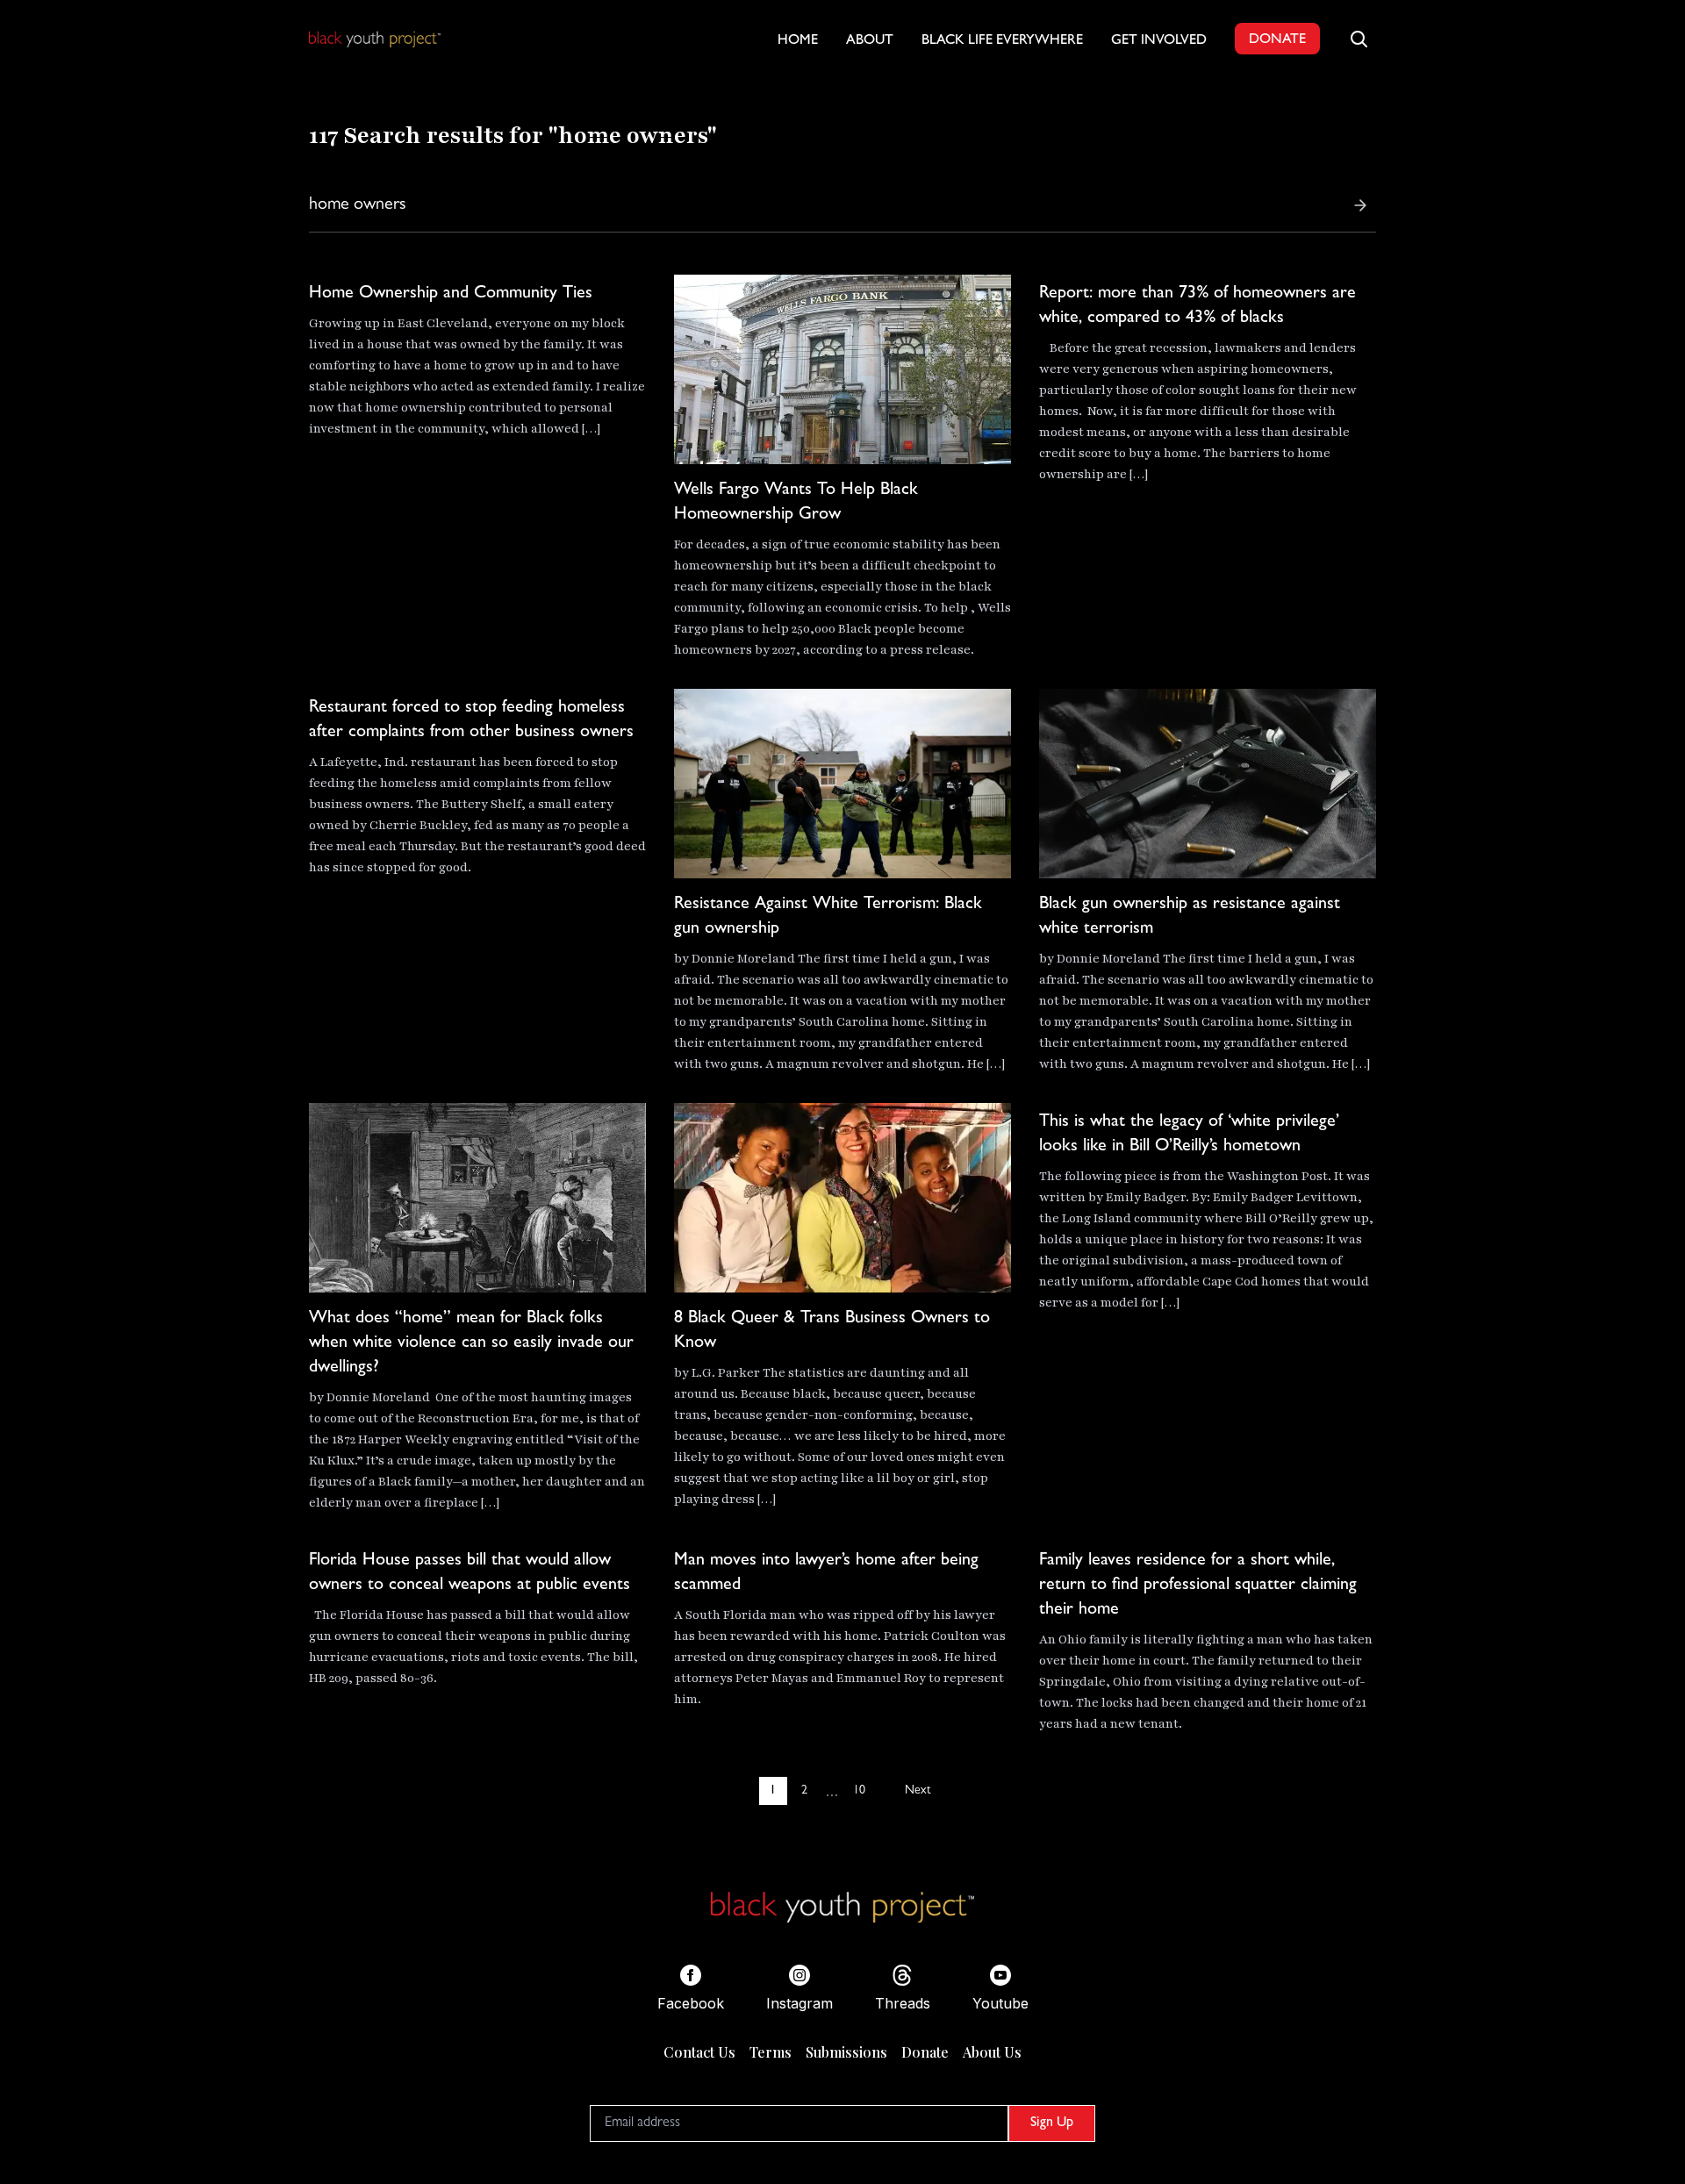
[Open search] (1359, 39)
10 (859, 1791)
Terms (771, 2052)
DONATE (1277, 40)
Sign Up (1052, 2123)
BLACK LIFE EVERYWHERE (1002, 41)
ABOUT (870, 41)
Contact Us (699, 2052)
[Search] (1360, 205)
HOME (798, 41)
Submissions (846, 2052)
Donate (925, 2052)
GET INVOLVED (1159, 41)
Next (918, 1791)
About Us (992, 2052)
